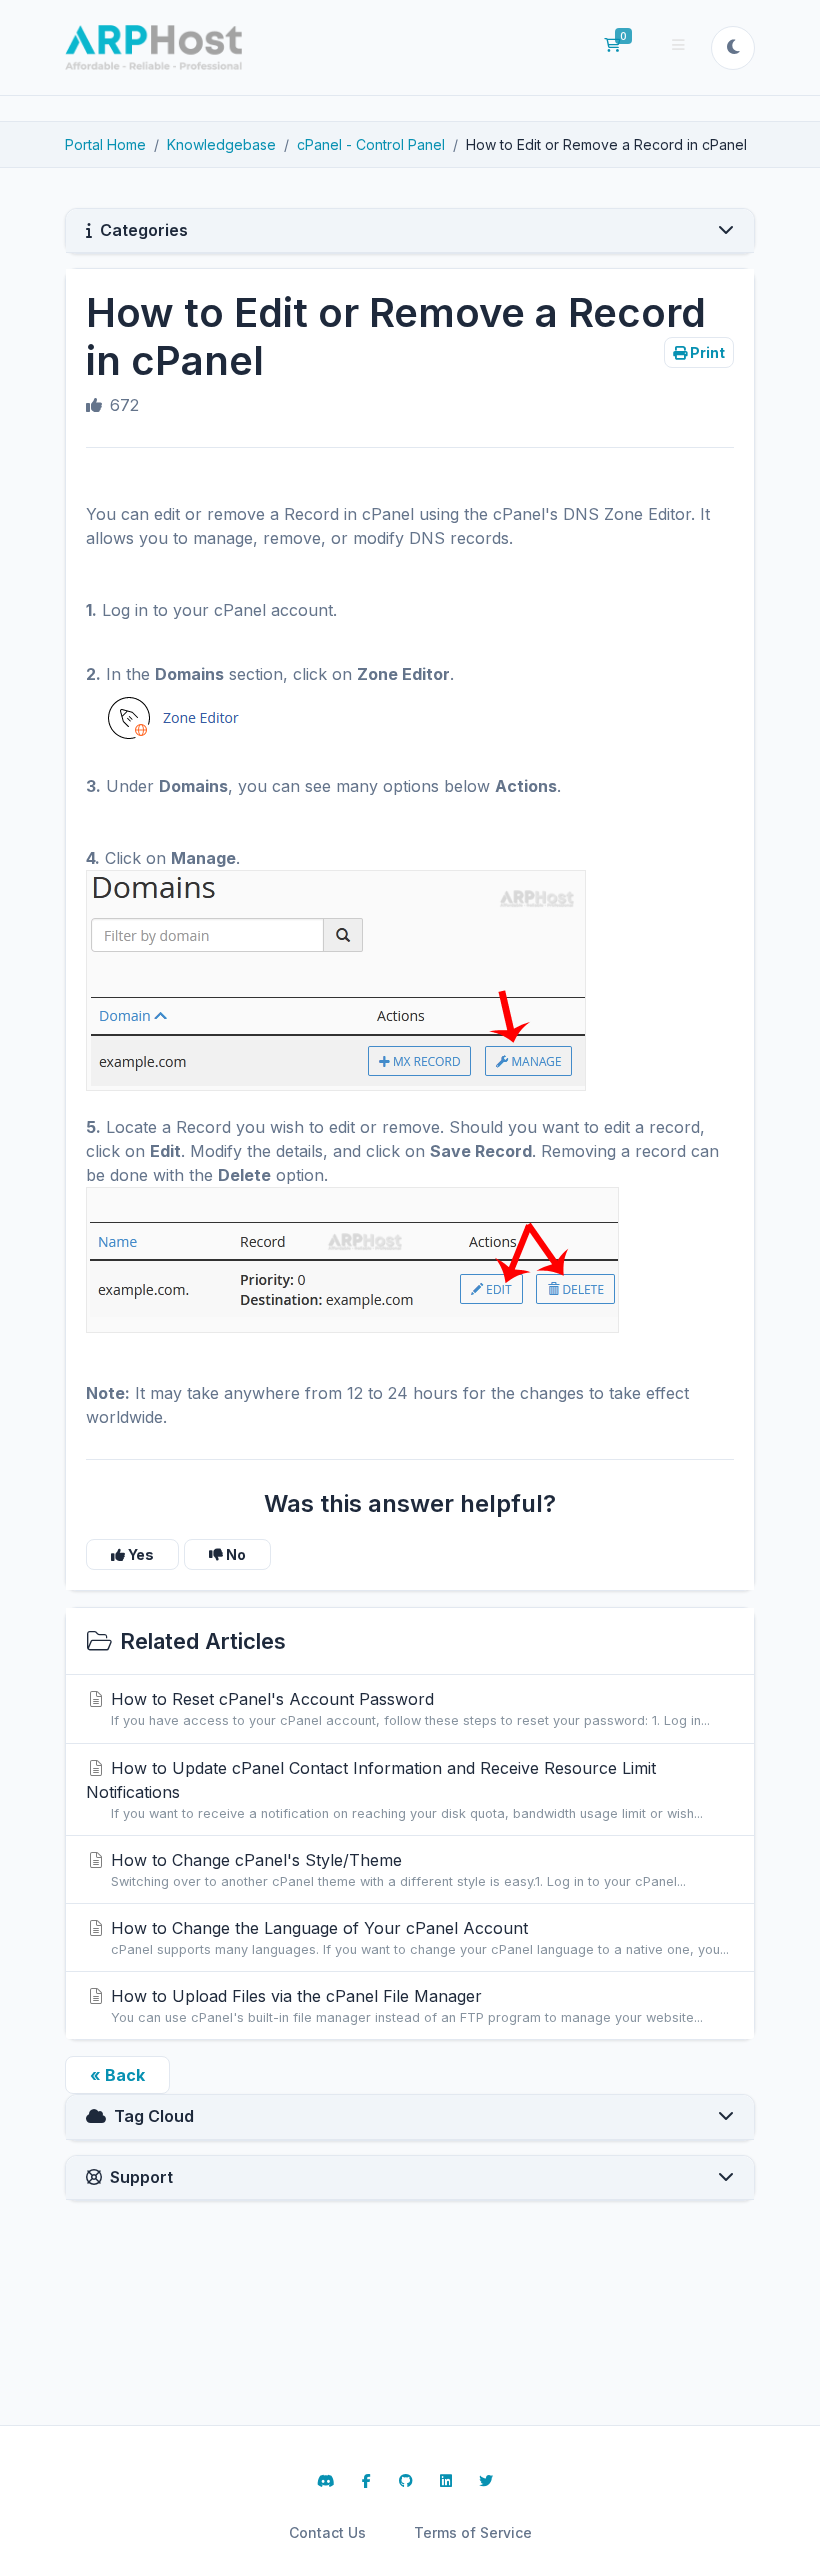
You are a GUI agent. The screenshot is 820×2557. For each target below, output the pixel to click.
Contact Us (327, 2532)
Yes (139, 1554)
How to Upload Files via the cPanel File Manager (404, 2005)
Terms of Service (473, 2532)
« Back (117, 2075)
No (234, 1554)
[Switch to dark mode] (733, 48)
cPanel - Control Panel (371, 144)
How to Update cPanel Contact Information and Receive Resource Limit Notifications (394, 1789)
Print (706, 352)
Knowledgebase (221, 144)
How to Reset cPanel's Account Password (408, 1708)
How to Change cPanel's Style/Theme (396, 1869)
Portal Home (105, 144)
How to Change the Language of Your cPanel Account (417, 1937)
